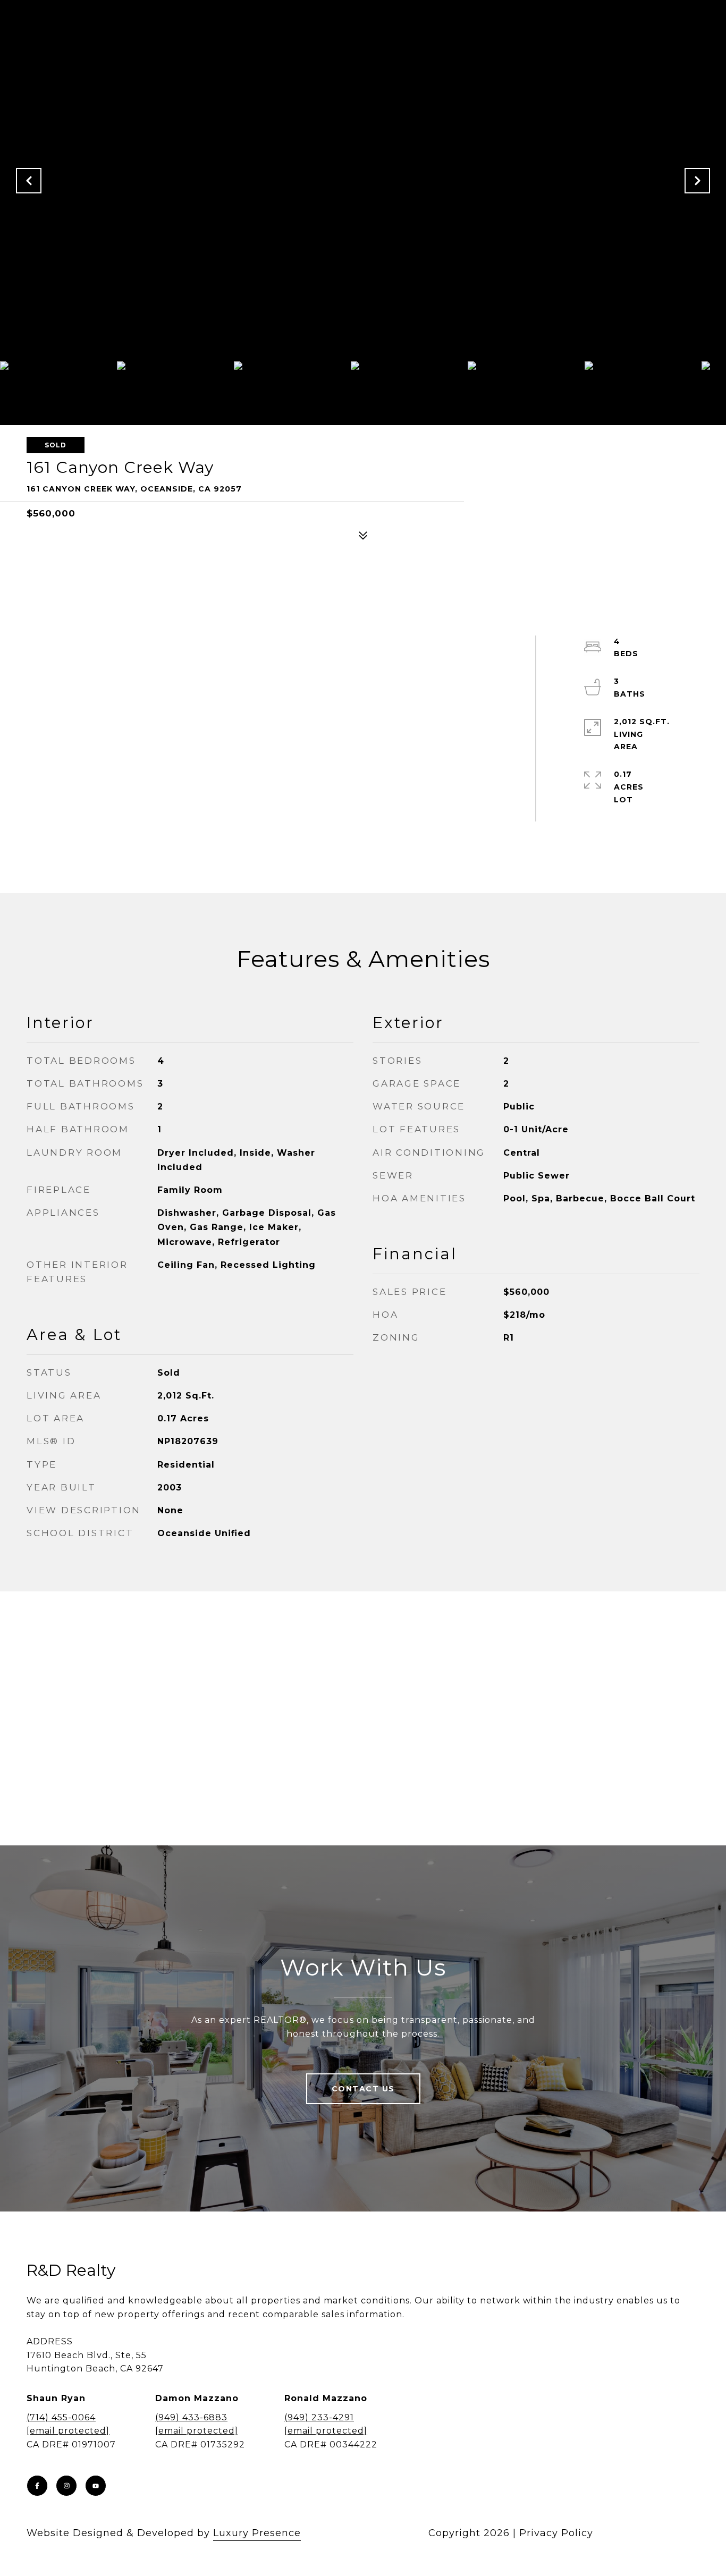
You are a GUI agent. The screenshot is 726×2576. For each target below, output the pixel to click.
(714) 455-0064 (61, 2417)
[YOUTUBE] (96, 2486)
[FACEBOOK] (37, 2486)
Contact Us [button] (363, 2089)
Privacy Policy (556, 2533)
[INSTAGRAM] (66, 2486)
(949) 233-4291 (319, 2417)
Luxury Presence (257, 2533)
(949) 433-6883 (191, 2417)
